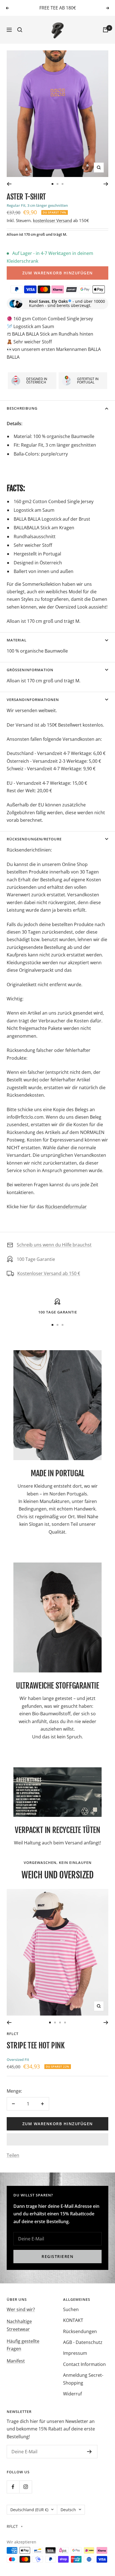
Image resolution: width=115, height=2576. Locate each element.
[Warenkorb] (106, 30)
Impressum (75, 2353)
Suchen (71, 2309)
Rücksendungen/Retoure (34, 839)
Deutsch (68, 2510)
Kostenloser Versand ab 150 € (49, 1273)
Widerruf (72, 2394)
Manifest (16, 2361)
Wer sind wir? (21, 2309)
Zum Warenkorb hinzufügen (58, 273)
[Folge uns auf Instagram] (26, 2487)
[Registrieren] (89, 2452)
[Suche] (20, 30)
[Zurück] (9, 184)
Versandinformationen (33, 700)
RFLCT (13, 2034)
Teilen (13, 2155)
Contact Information (84, 2364)
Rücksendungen (80, 2331)
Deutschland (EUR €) (29, 2510)
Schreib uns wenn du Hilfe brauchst (54, 1245)
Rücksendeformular (66, 1207)
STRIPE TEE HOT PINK (36, 2045)
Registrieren (57, 2256)
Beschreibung (22, 408)
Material (17, 640)
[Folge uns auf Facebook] (13, 2487)
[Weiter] (106, 184)
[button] (57, 2139)
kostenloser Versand (52, 220)
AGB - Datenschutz (83, 2342)
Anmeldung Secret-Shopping (83, 2379)
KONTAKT (73, 2320)
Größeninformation (30, 670)
